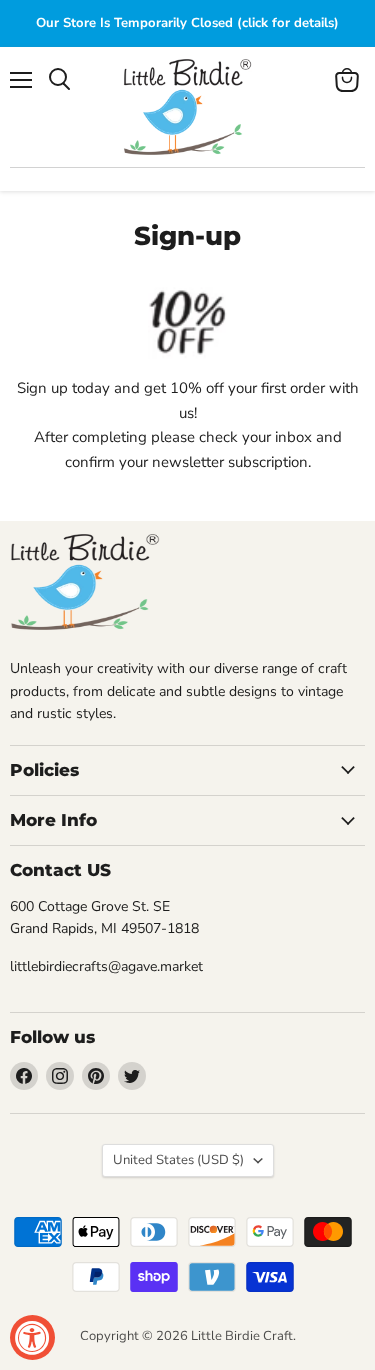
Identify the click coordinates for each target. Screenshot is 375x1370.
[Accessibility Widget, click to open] (32, 1337)
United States (178, 1160)
